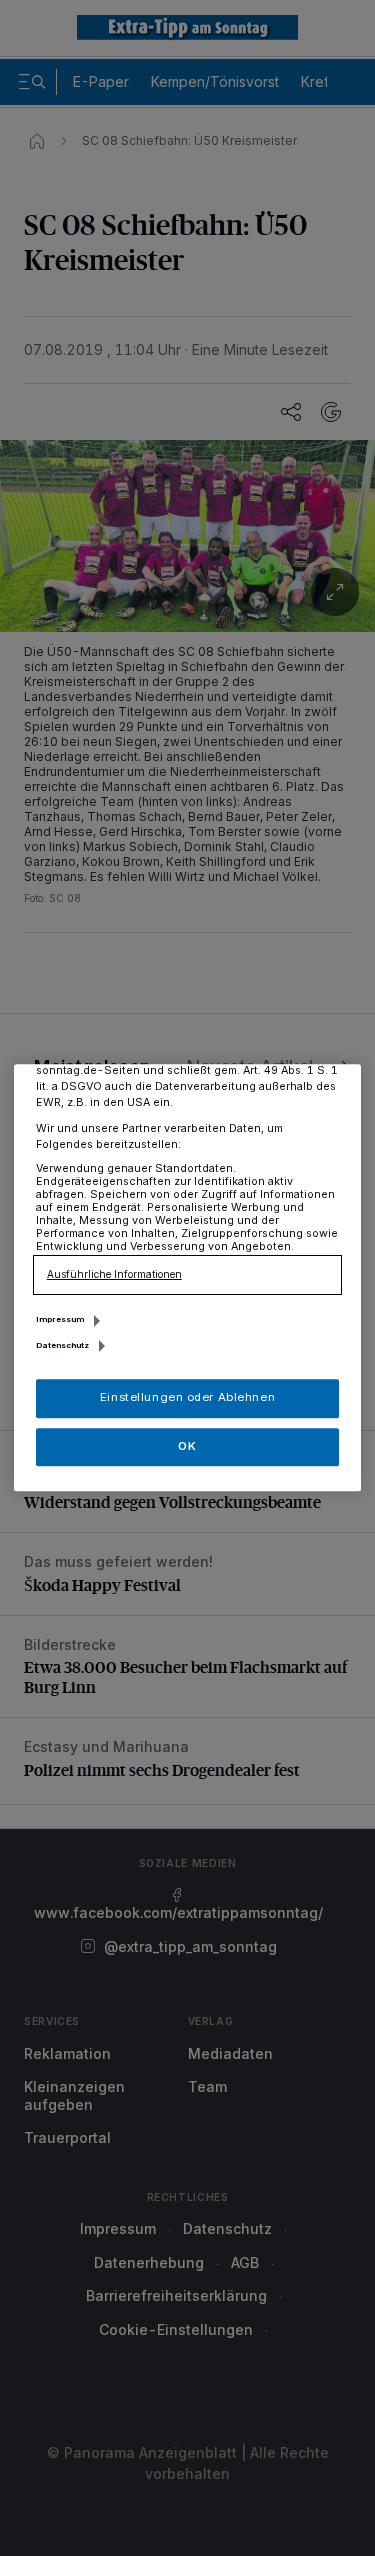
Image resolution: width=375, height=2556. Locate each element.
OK (187, 1446)
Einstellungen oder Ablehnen (187, 1398)
